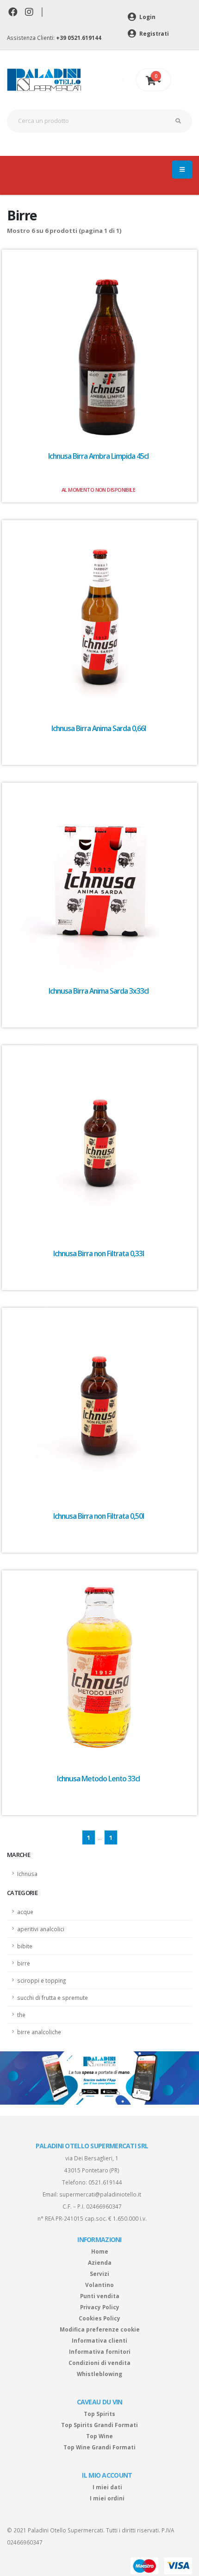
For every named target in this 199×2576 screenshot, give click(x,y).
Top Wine (99, 2436)
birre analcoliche (39, 2032)
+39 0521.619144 (79, 38)
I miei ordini (107, 2498)
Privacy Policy (100, 2307)
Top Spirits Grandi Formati (99, 2425)
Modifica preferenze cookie (100, 2329)
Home (100, 2251)
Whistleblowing (99, 2374)
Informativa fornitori (100, 2351)
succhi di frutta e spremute (53, 1998)
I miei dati (107, 2487)
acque (25, 1912)
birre (24, 1963)
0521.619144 (105, 2182)
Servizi (99, 2274)
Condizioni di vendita (99, 2363)
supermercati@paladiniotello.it (100, 2194)
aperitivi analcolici (41, 1929)
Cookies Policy (99, 2318)
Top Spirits (99, 2414)
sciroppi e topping (41, 1980)
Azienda (100, 2262)
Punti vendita (100, 2296)
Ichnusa (27, 1874)
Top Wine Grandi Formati (99, 2447)
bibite (25, 1946)
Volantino (99, 2285)
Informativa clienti (99, 2340)
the (21, 2015)
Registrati (153, 33)
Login (147, 17)
